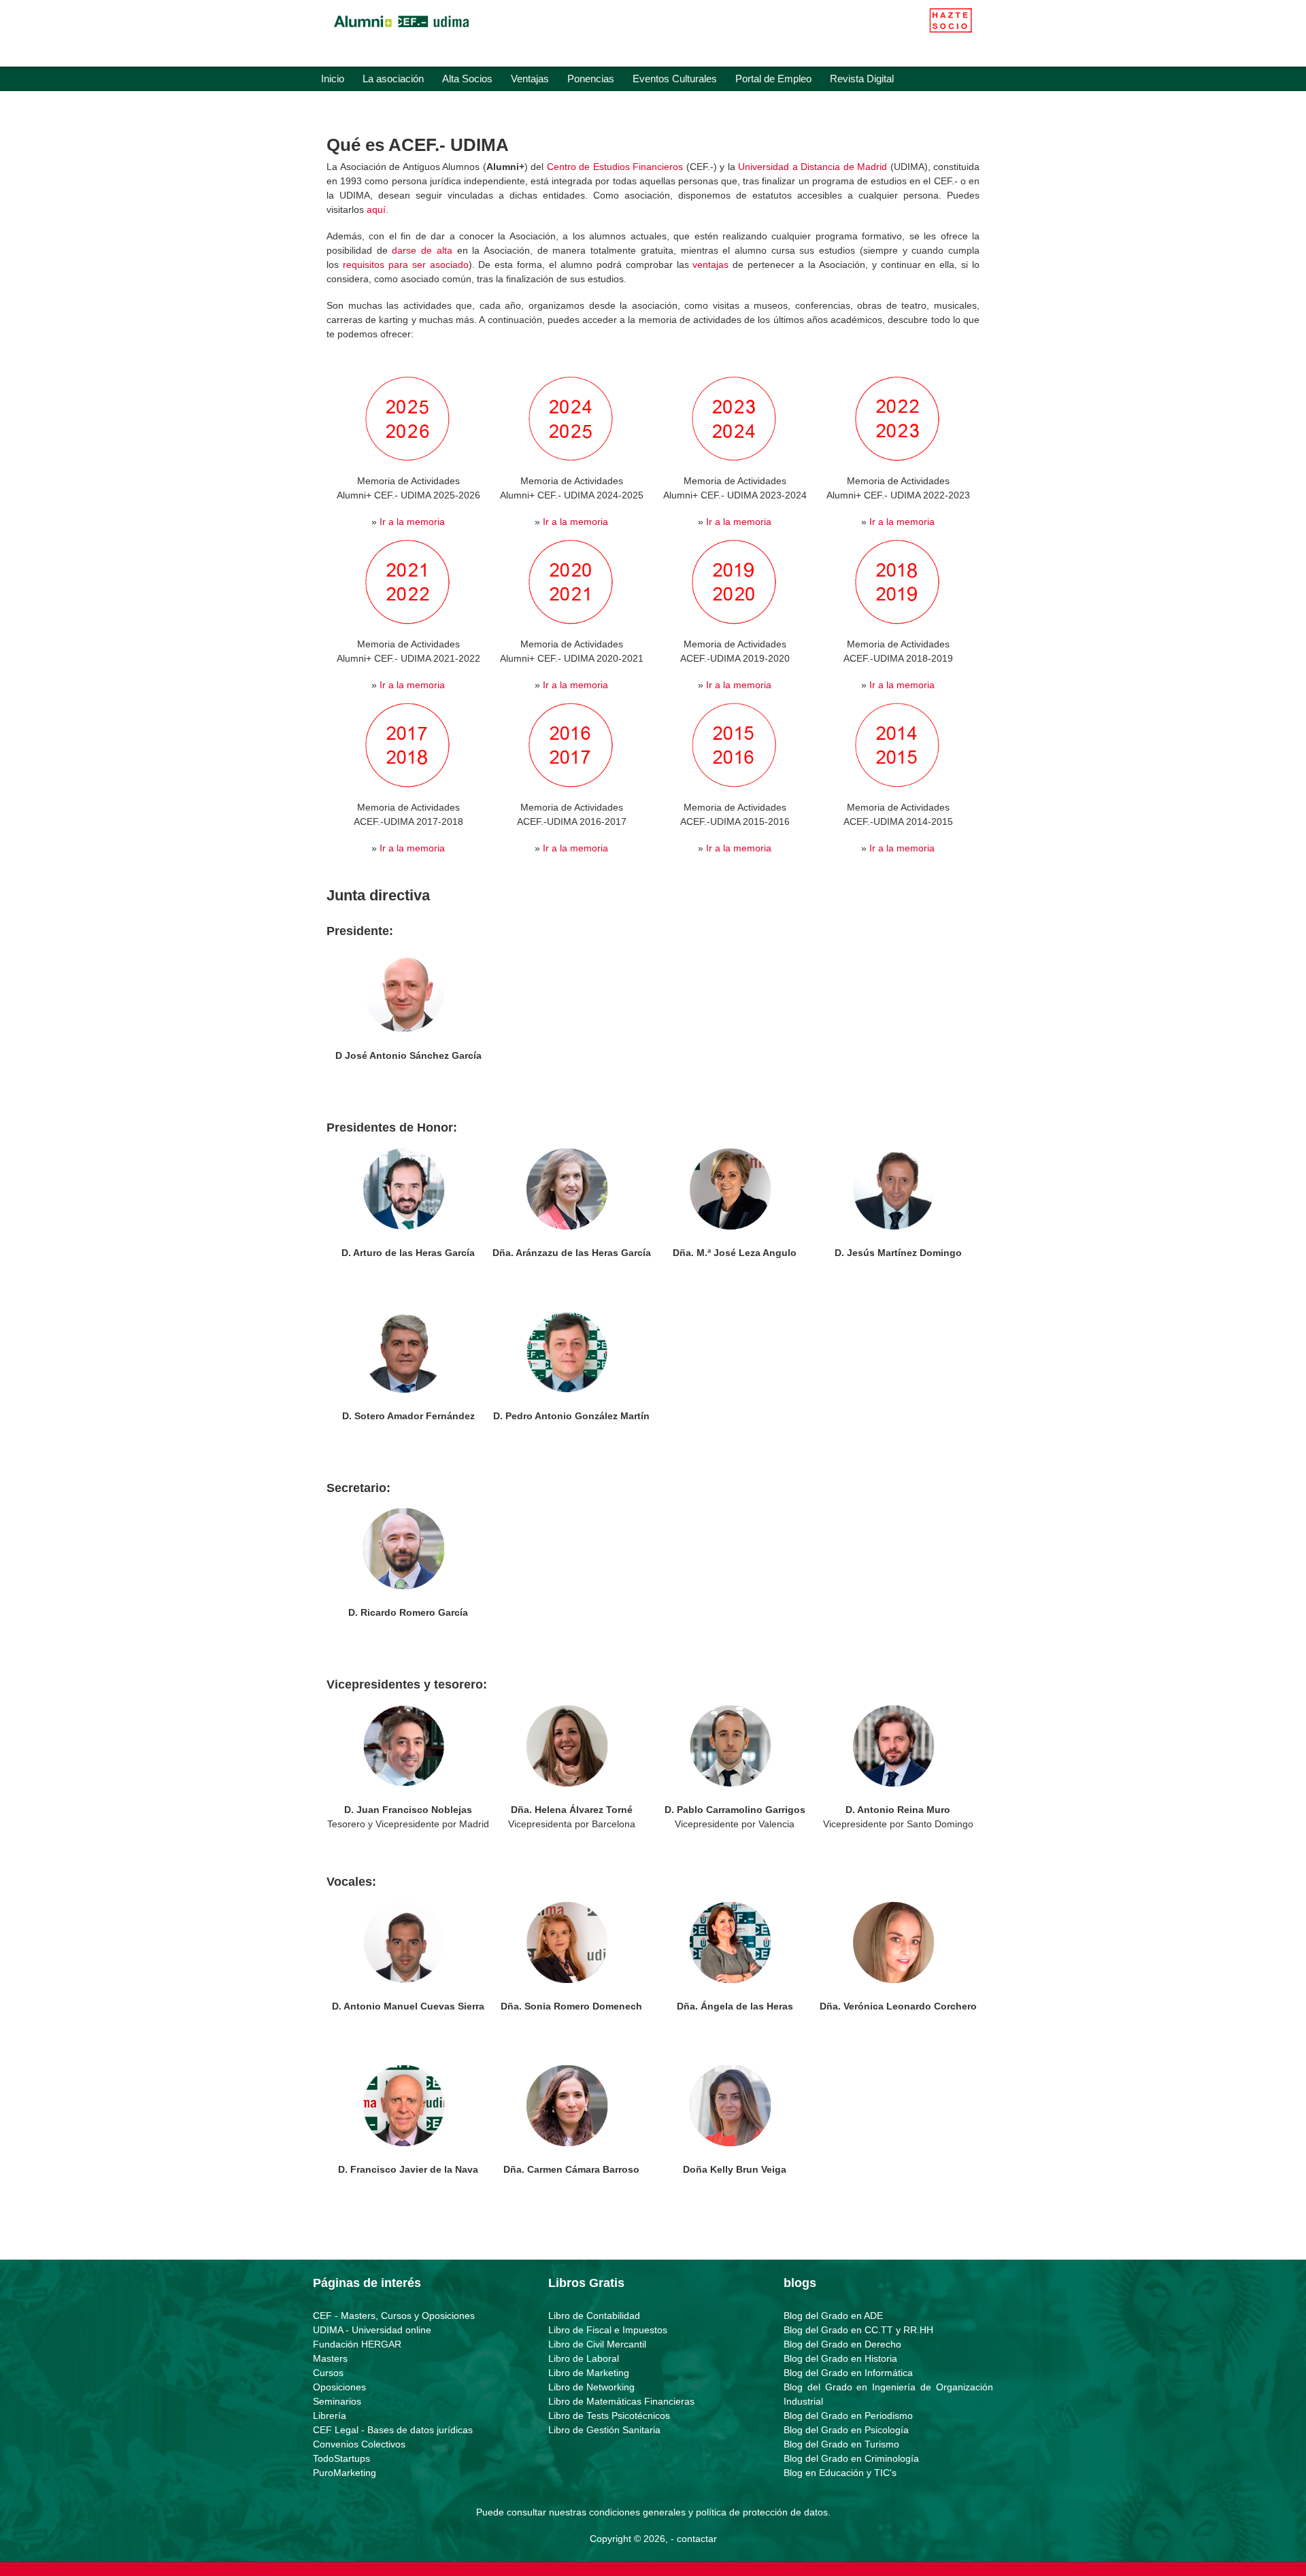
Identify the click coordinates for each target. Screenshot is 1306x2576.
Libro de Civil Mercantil (597, 2344)
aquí (376, 209)
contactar (697, 2539)
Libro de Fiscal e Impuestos (608, 2330)
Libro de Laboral (584, 2358)
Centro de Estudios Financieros (615, 167)
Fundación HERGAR (357, 2344)
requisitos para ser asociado (406, 265)
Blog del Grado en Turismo (841, 2444)
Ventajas (530, 79)
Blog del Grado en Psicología (846, 2430)
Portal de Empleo (773, 79)
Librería (330, 2416)
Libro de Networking (591, 2387)
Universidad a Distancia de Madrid (813, 167)
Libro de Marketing (589, 2373)
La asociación (393, 79)
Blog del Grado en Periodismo (848, 2416)
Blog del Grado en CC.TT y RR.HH (858, 2330)
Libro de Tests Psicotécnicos (609, 2416)
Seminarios (337, 2401)
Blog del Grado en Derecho (842, 2344)
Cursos (328, 2373)
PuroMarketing (345, 2473)
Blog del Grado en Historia (840, 2358)
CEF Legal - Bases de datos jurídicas (393, 2430)
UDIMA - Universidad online (372, 2330)
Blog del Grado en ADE (833, 2316)
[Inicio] (401, 31)
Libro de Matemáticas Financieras (621, 2401)
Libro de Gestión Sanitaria (604, 2430)
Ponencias (591, 79)
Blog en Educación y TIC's (840, 2473)
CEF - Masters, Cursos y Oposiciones (394, 2316)
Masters (330, 2358)
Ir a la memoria (412, 522)
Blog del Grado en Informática (848, 2373)
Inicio (333, 79)
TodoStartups (341, 2458)
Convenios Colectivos (359, 2444)
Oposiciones (339, 2387)
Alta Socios (467, 79)
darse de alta (422, 250)
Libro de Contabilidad (594, 2316)
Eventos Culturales (675, 79)
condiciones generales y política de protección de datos (708, 2512)
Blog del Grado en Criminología (851, 2458)
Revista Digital (862, 79)
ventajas (710, 265)
